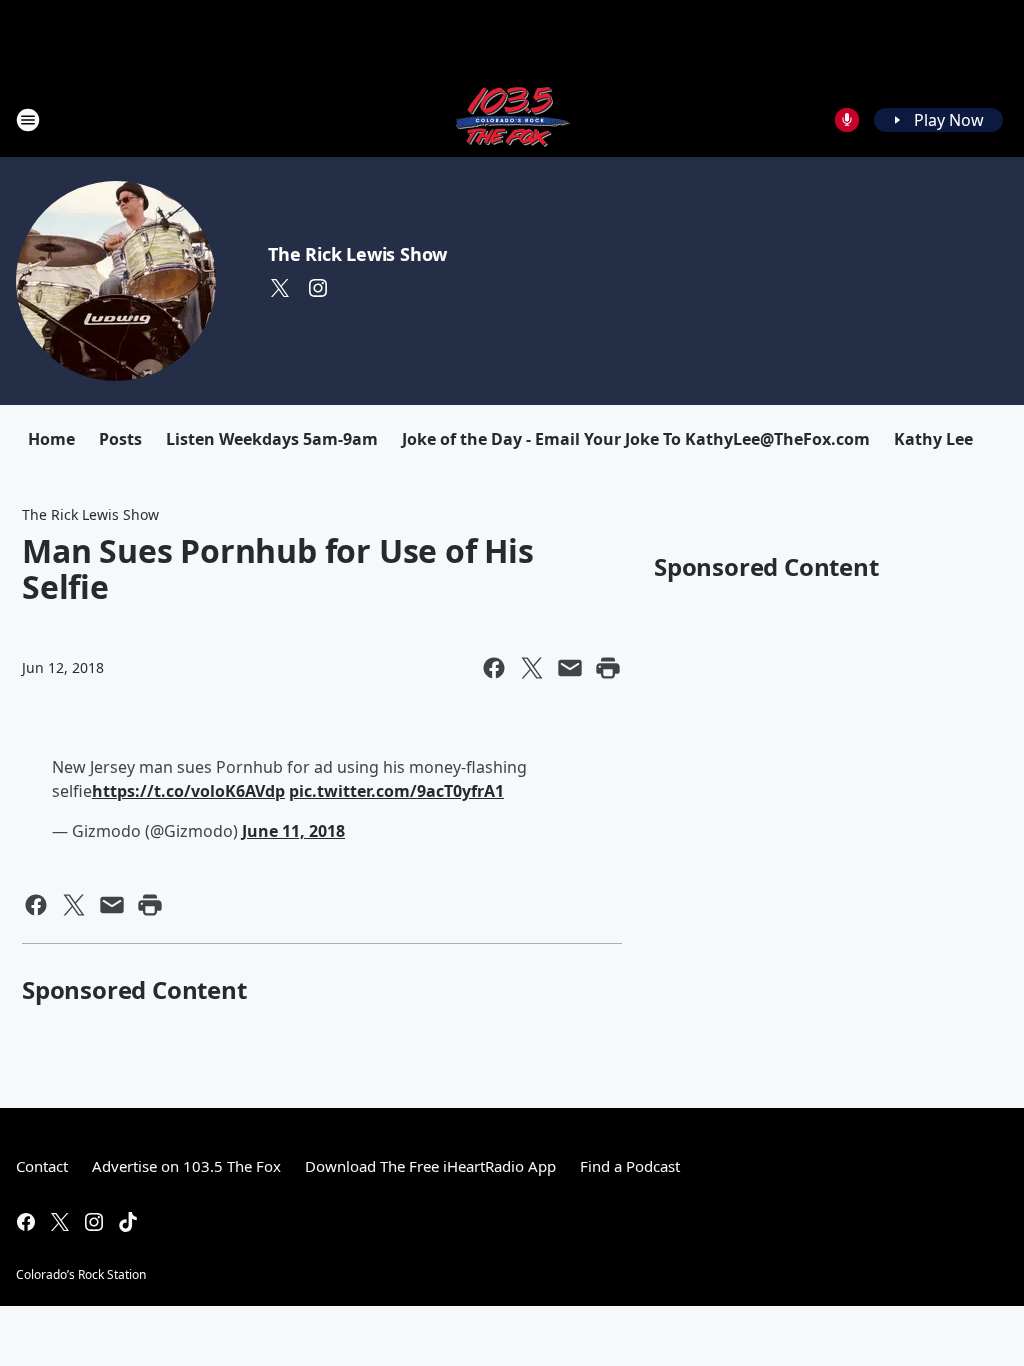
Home (51, 439)
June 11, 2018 (293, 831)
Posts (120, 439)
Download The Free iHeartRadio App (430, 1166)
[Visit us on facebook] (26, 1222)
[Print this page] (608, 668)
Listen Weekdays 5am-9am (272, 439)
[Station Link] (512, 119)
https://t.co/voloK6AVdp (188, 791)
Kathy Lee (933, 439)
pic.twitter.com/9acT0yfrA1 (396, 791)
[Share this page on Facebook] (494, 668)
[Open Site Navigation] (28, 120)
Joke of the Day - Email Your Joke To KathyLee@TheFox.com (636, 439)
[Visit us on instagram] (318, 288)
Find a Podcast (630, 1166)
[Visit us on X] (280, 288)
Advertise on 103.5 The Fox (186, 1166)
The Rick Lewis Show (357, 254)
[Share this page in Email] (570, 668)
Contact (42, 1166)
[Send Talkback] (847, 120)
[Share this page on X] (532, 668)
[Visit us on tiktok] (128, 1222)
